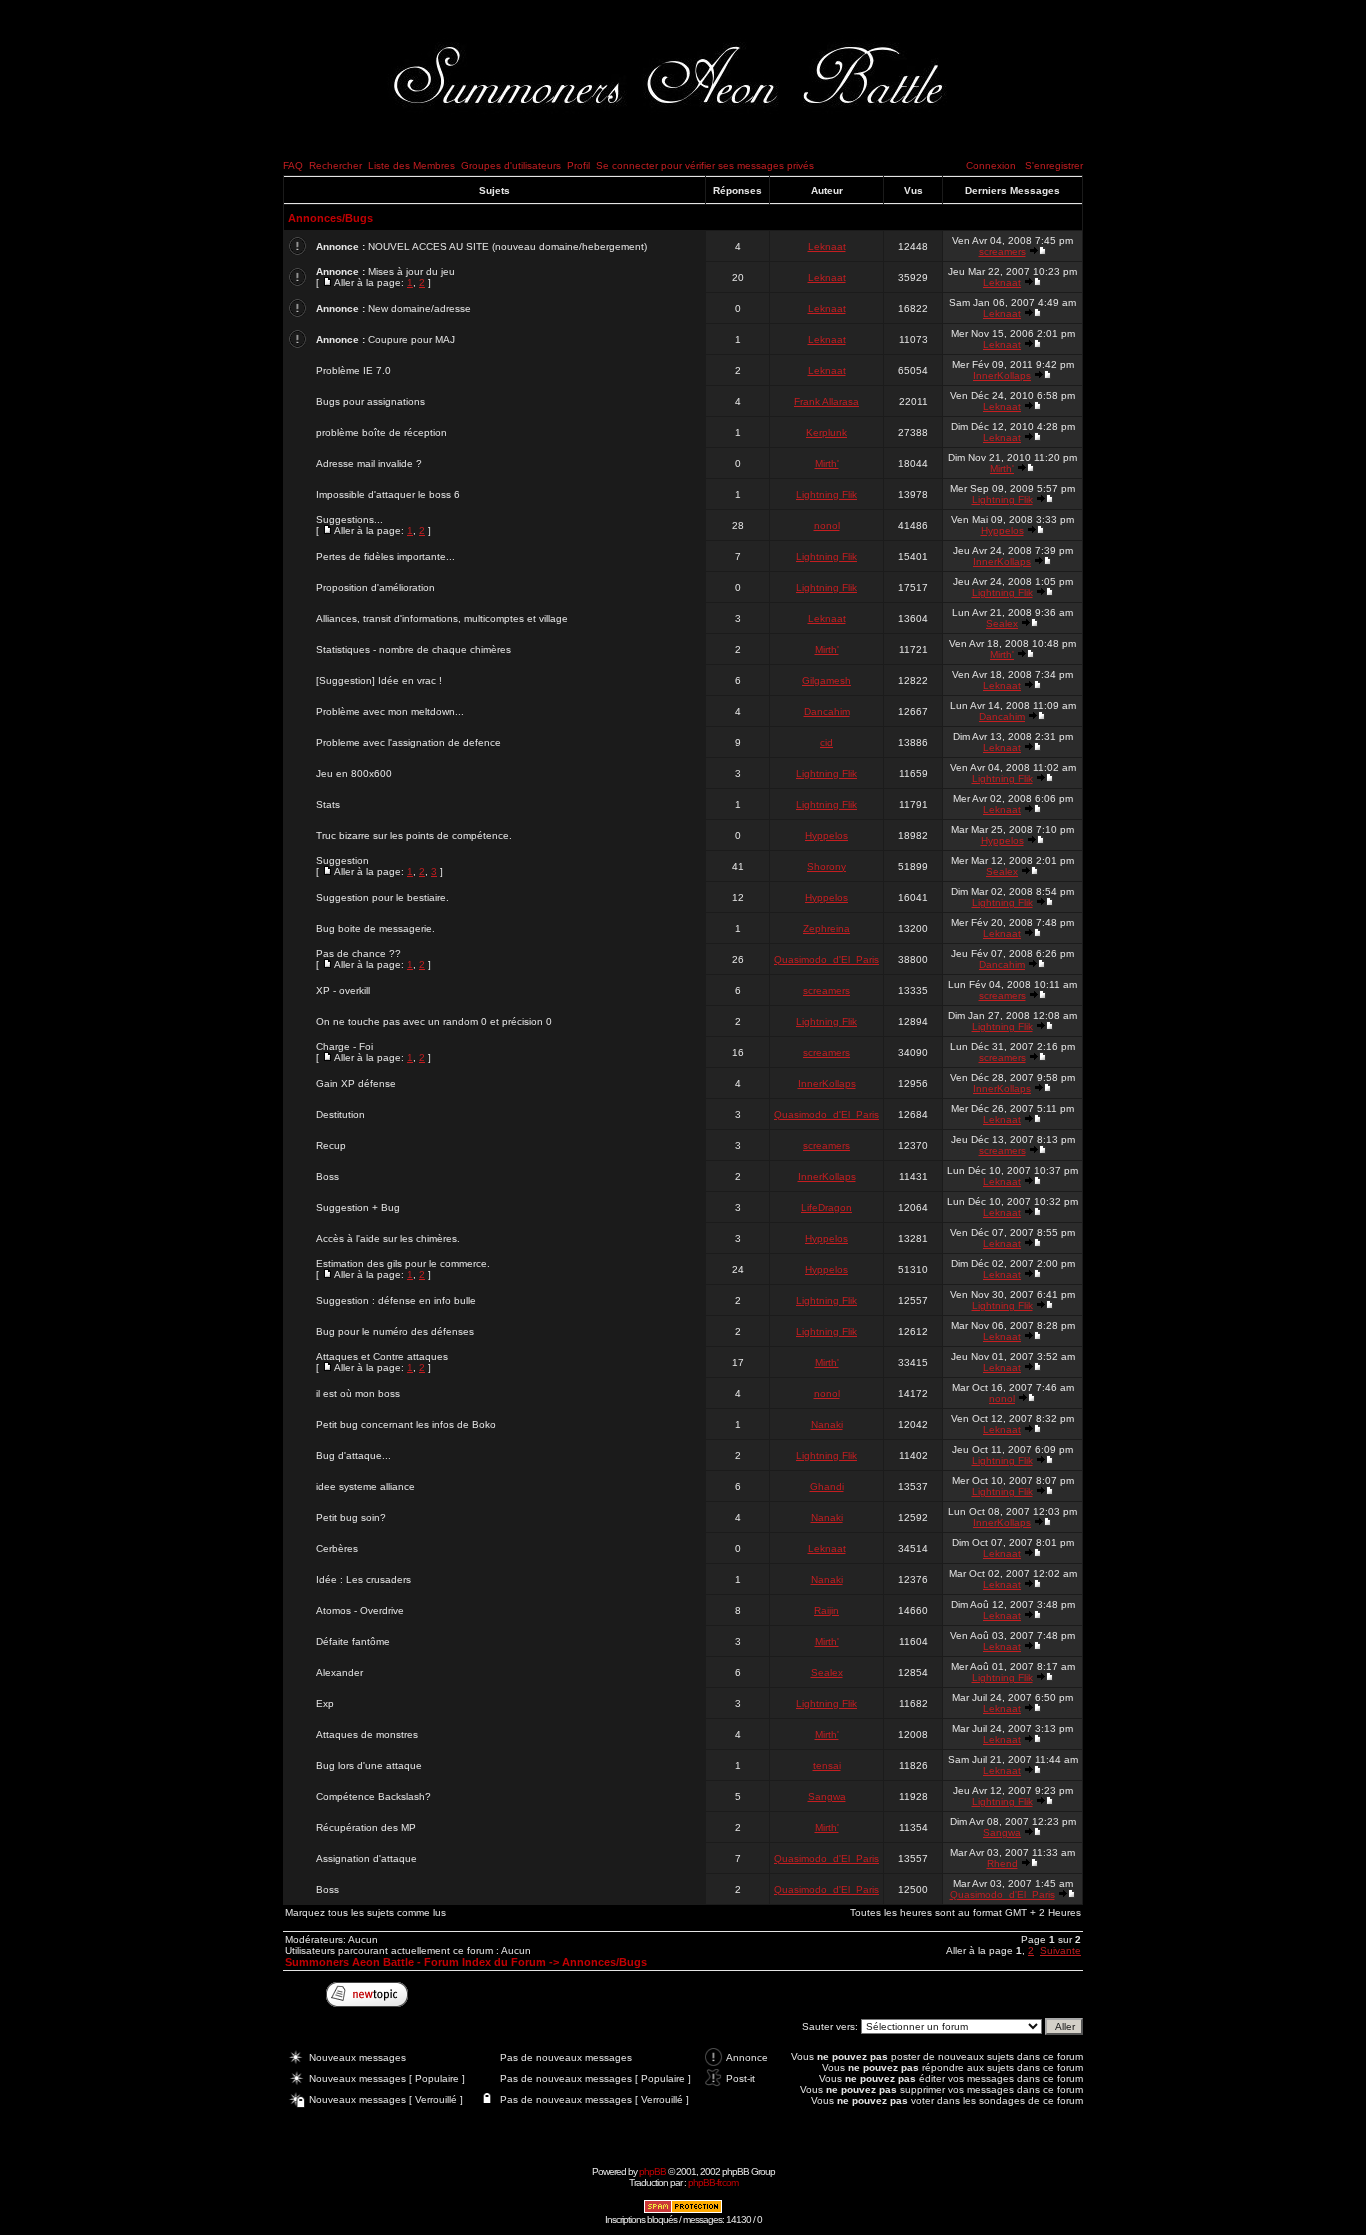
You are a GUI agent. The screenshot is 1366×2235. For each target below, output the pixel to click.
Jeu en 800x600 (354, 773)
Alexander (339, 1672)
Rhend (1002, 1863)
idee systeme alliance (365, 1486)
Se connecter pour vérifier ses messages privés (705, 165)
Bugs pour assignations (370, 401)
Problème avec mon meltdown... (390, 711)
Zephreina (826, 928)
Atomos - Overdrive (360, 1610)
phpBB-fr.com (713, 2182)
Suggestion (342, 860)
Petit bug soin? (351, 1517)
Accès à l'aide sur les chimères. (388, 1238)
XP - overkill (343, 990)
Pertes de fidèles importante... (385, 556)
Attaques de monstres (367, 1734)
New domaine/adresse (419, 308)
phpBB (652, 2171)
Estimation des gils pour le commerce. (403, 1263)
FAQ (293, 165)
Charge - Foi (344, 1046)
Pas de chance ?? (358, 953)
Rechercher (335, 165)
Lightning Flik (826, 494)
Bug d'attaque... (353, 1455)
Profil (578, 165)
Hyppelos (1002, 530)
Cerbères (337, 1548)
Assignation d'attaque (366, 1858)
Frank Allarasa (826, 401)
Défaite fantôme (353, 1641)
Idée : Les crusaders (363, 1579)
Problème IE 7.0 (353, 370)
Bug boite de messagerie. (375, 928)
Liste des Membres (411, 165)
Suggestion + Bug (358, 1207)
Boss (327, 1176)
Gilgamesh (826, 680)
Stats (328, 804)
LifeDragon (826, 1207)
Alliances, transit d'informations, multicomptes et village (442, 618)
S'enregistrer (1054, 165)
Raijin (826, 1610)
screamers (1002, 251)
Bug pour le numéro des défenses (395, 1331)
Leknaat (827, 246)
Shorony (826, 866)
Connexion (991, 165)
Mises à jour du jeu (411, 271)
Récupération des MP (366, 1827)
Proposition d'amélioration (375, 587)
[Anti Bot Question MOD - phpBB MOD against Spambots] (683, 2210)
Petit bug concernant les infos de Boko (406, 1424)
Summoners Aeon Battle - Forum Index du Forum (415, 1962)
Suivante (1060, 1950)
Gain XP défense (356, 1083)
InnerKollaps (1002, 375)
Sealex (1002, 623)
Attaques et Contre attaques (382, 1356)
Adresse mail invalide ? (369, 463)
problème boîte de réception (381, 432)
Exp (325, 1703)
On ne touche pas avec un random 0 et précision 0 (434, 1021)
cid (826, 742)
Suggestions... (349, 519)
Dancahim (827, 711)
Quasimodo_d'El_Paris (826, 959)
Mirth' (827, 463)
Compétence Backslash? (373, 1796)
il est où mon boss (358, 1393)
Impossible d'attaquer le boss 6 (388, 494)
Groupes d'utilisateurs (511, 165)
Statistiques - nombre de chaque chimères (413, 649)
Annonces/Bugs (330, 218)
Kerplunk (826, 432)
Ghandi (827, 1486)
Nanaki (827, 1424)
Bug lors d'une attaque (369, 1765)
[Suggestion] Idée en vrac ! (379, 680)
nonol (827, 525)
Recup (331, 1145)
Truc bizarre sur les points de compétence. (414, 835)
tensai (827, 1765)
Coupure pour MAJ (411, 339)
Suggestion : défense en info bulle (396, 1300)
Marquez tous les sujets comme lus (365, 1912)
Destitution (340, 1114)
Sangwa (827, 1796)
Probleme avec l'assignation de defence (408, 742)
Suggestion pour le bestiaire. (382, 897)
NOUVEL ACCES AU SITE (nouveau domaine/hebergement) (507, 246)
